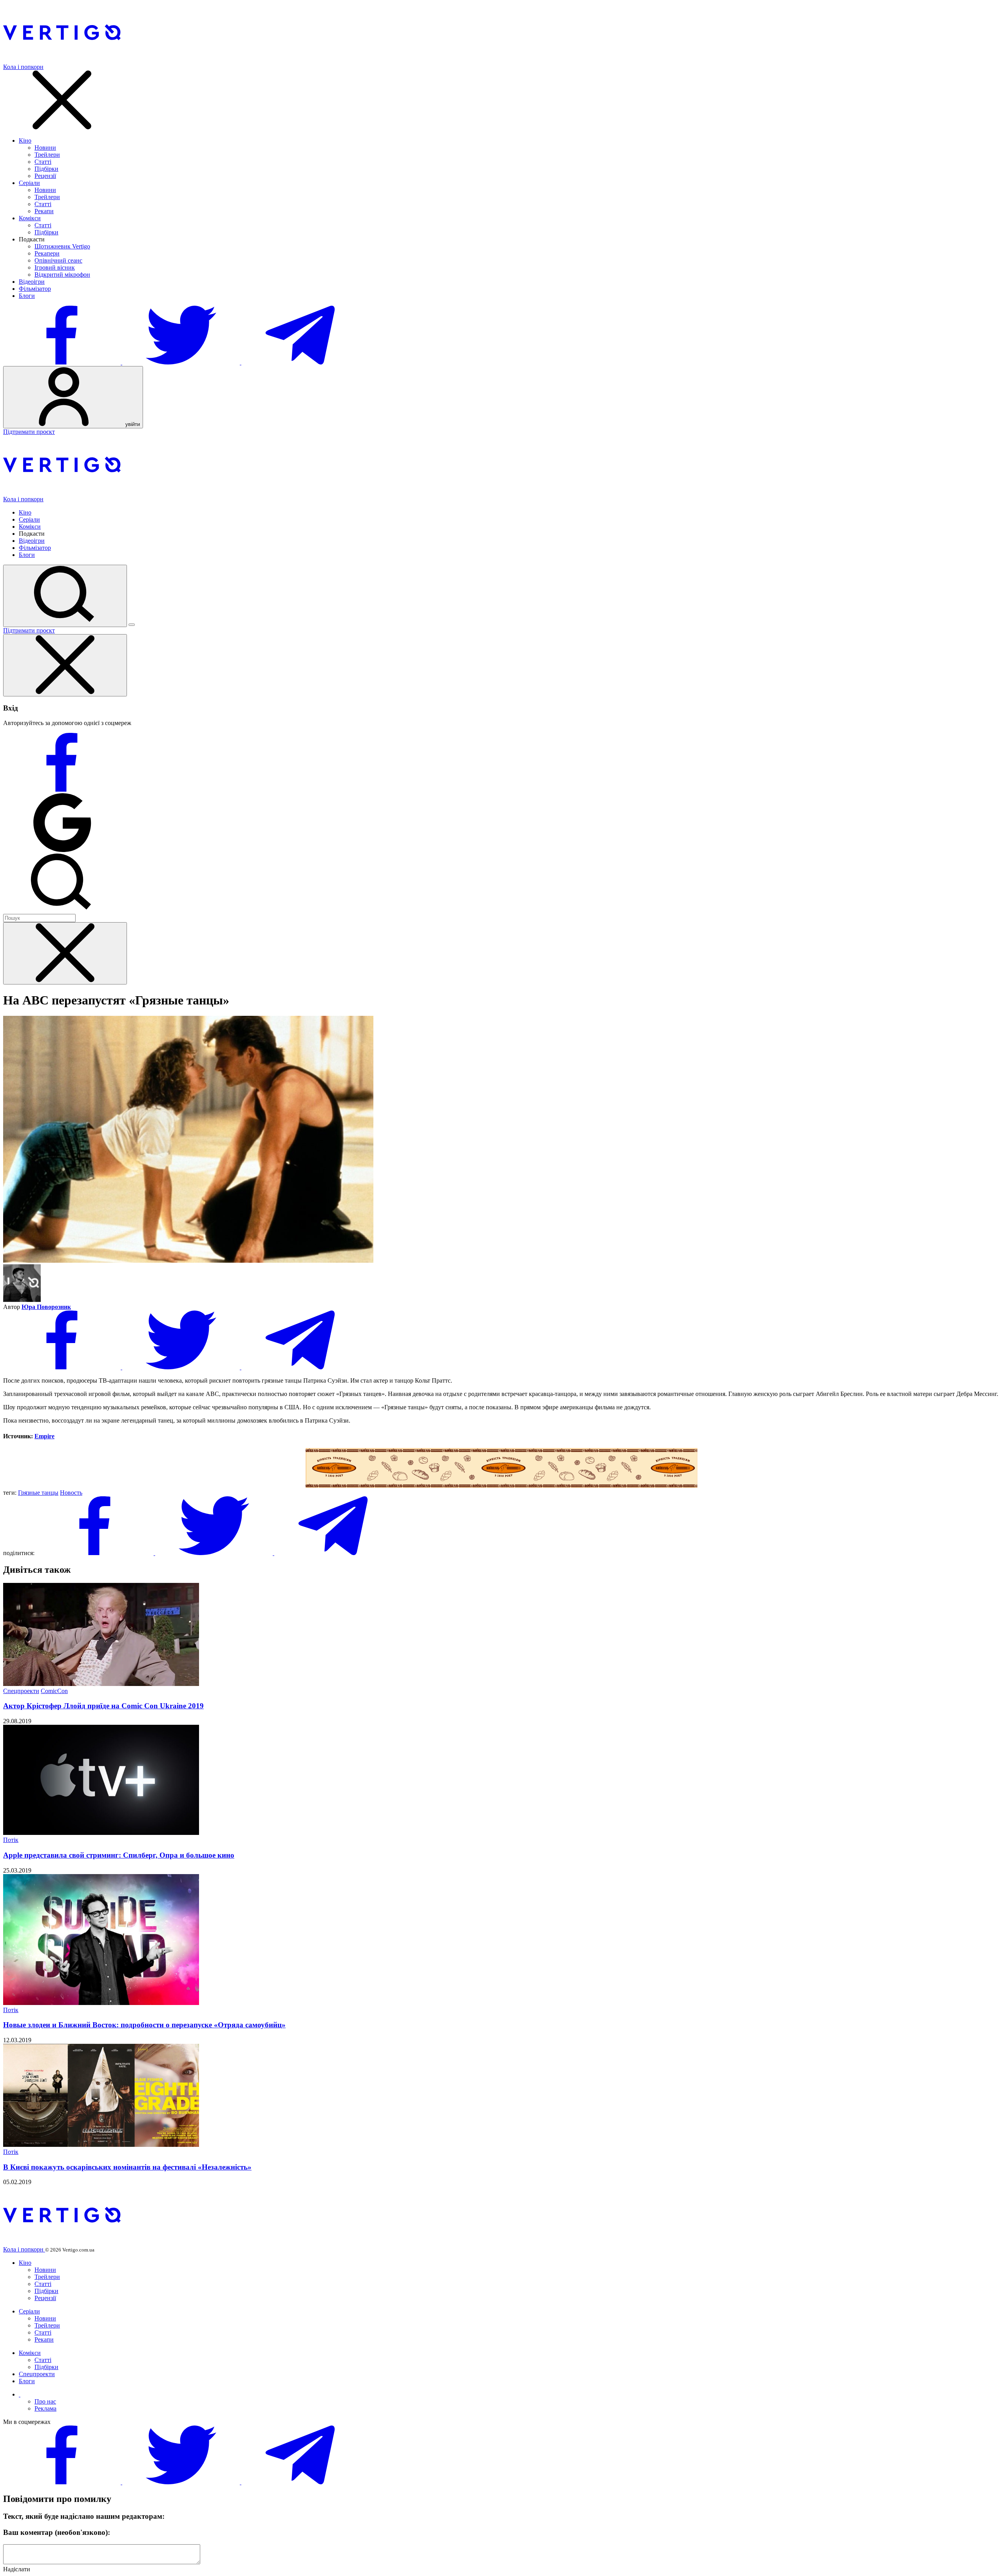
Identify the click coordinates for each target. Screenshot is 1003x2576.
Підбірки (46, 169)
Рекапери (47, 253)
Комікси (30, 218)
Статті (43, 162)
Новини (45, 148)
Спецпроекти (21, 1691)
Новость (71, 1493)
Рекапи (44, 211)
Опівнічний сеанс (58, 260)
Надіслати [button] (17, 2569)
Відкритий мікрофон (62, 275)
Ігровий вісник (55, 267)
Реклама (45, 2408)
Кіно (25, 140)
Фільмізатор (35, 289)
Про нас (45, 2401)
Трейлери (47, 155)
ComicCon (54, 1691)
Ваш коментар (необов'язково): (57, 2532)
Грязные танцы (38, 1493)
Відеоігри (32, 282)
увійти (132, 424)
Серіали (29, 183)
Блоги (27, 296)
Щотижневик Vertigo (62, 246)
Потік (11, 1840)
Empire (44, 1436)
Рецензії (45, 176)
